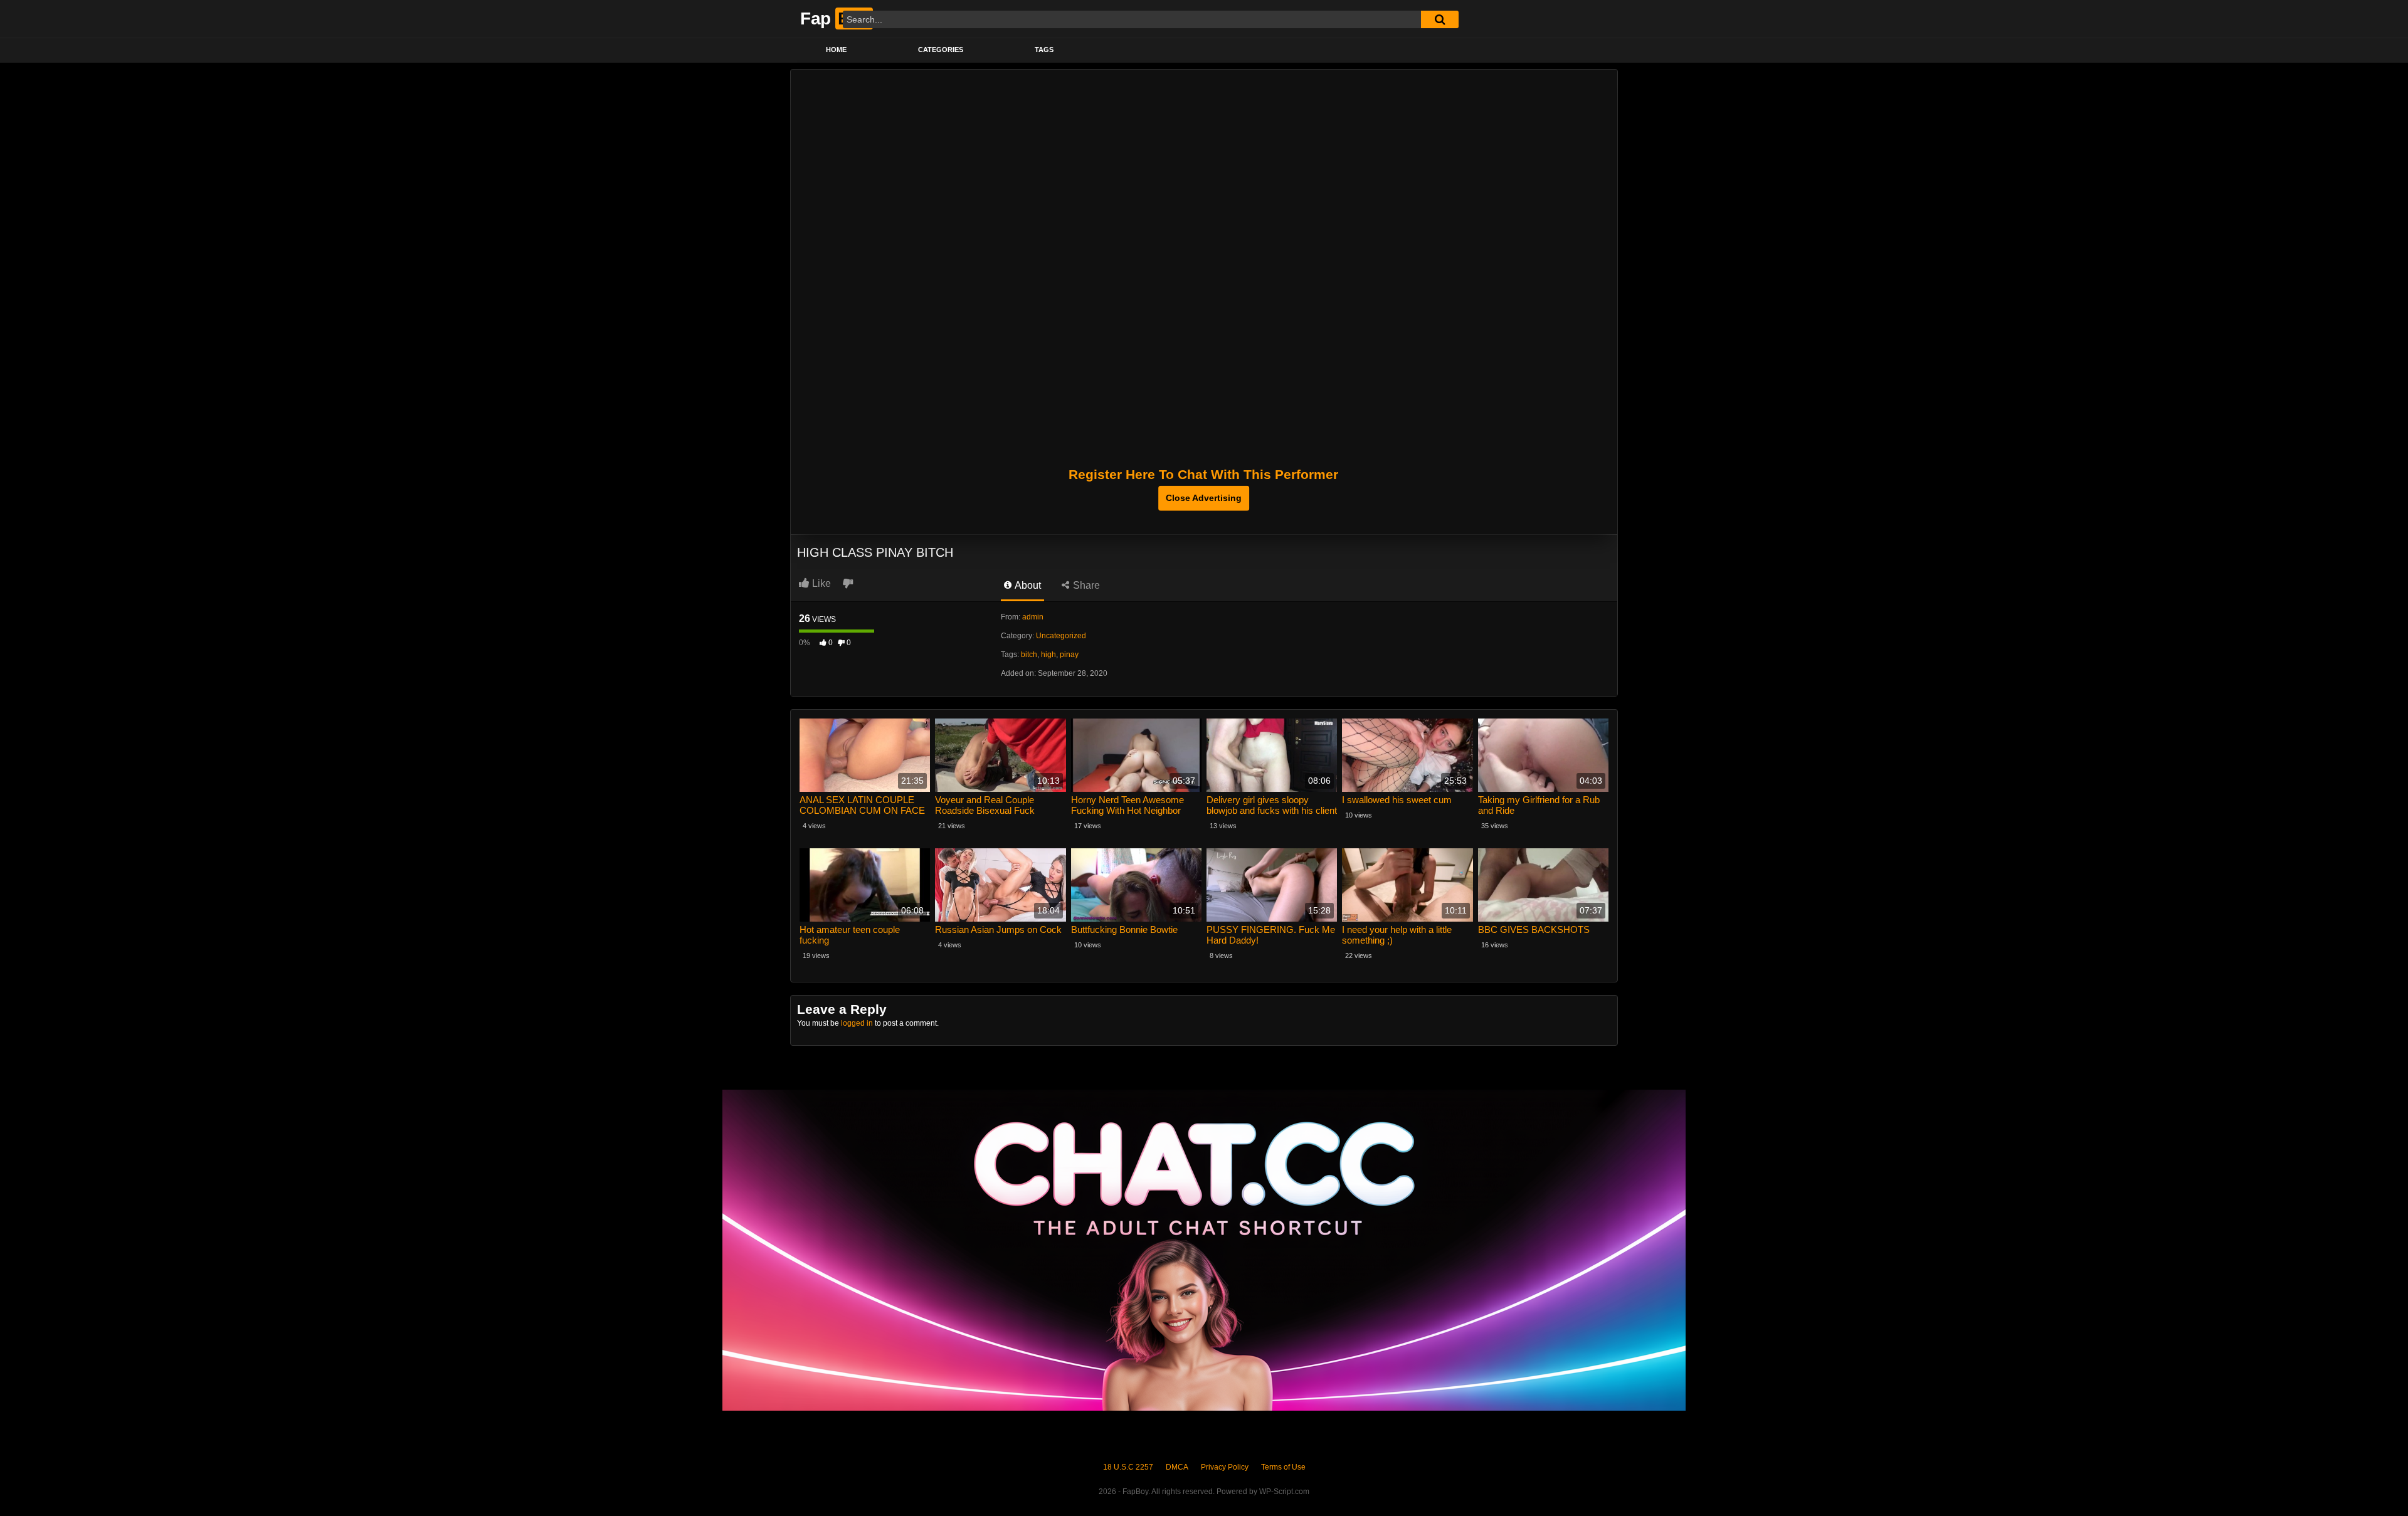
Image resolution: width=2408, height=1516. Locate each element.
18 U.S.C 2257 (1128, 1467)
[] (1440, 19)
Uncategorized (1061, 636)
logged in (857, 1023)
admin (1033, 617)
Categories (941, 50)
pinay (1069, 655)
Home (836, 50)
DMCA (1177, 1467)
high (1048, 655)
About (1027, 585)
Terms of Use (1283, 1467)
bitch (1029, 655)
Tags (1044, 50)
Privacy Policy (1225, 1467)
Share (1085, 585)
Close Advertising (1204, 498)
